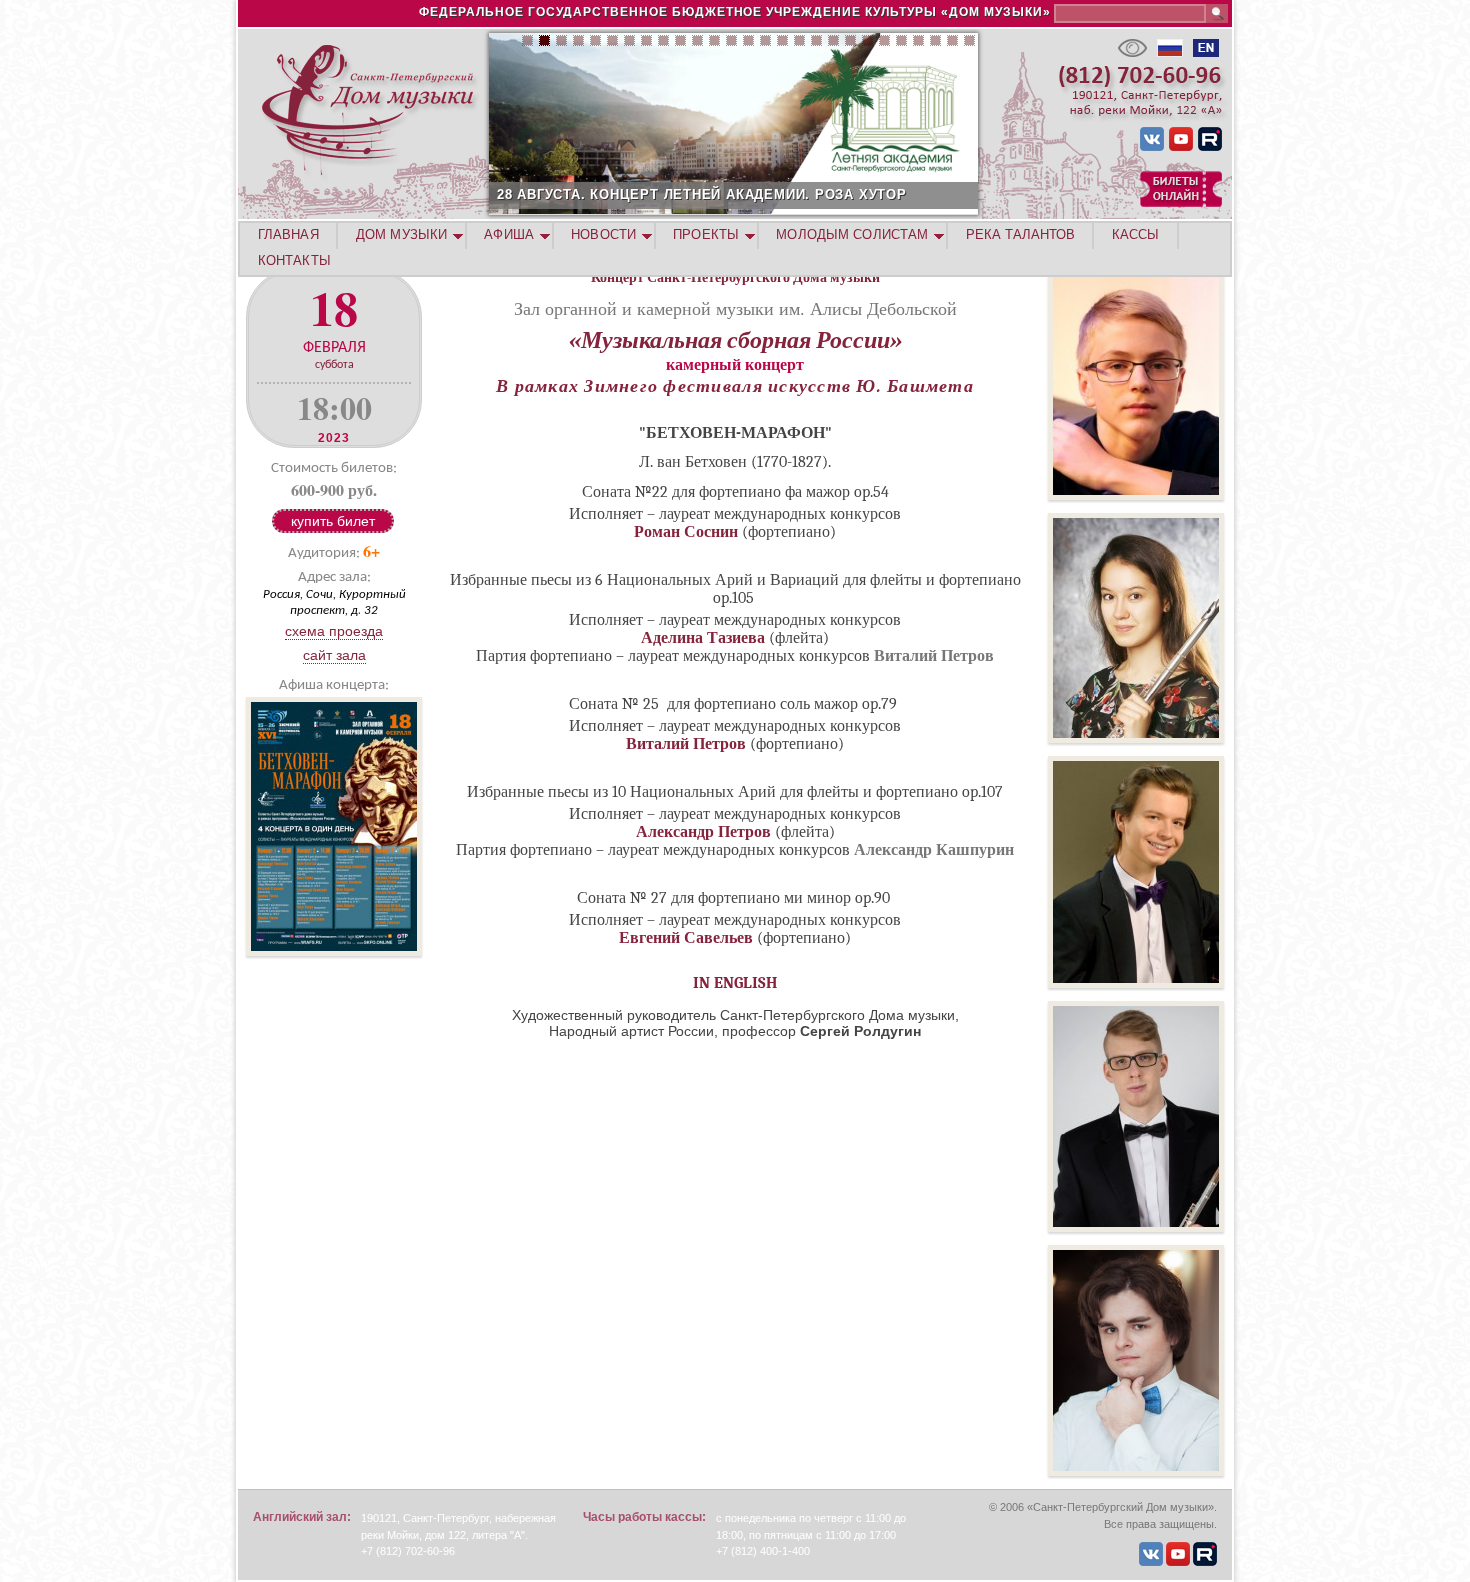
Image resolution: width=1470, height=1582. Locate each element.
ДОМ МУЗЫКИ (401, 234)
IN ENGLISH (735, 983)
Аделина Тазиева (703, 638)
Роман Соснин (686, 532)
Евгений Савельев (686, 938)
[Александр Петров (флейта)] (1136, 1227)
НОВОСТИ (603, 234)
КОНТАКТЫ (294, 260)
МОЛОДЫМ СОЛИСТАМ (852, 234)
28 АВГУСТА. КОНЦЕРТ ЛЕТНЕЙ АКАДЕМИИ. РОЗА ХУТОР (702, 194)
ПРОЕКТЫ (706, 234)
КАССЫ (1136, 234)
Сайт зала (334, 655)
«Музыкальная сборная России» (735, 340)
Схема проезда (334, 631)
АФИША (509, 234)
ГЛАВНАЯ (288, 234)
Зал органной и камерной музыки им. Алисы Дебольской (735, 308)
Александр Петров (703, 832)
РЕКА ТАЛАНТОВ (1020, 234)
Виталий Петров (686, 744)
